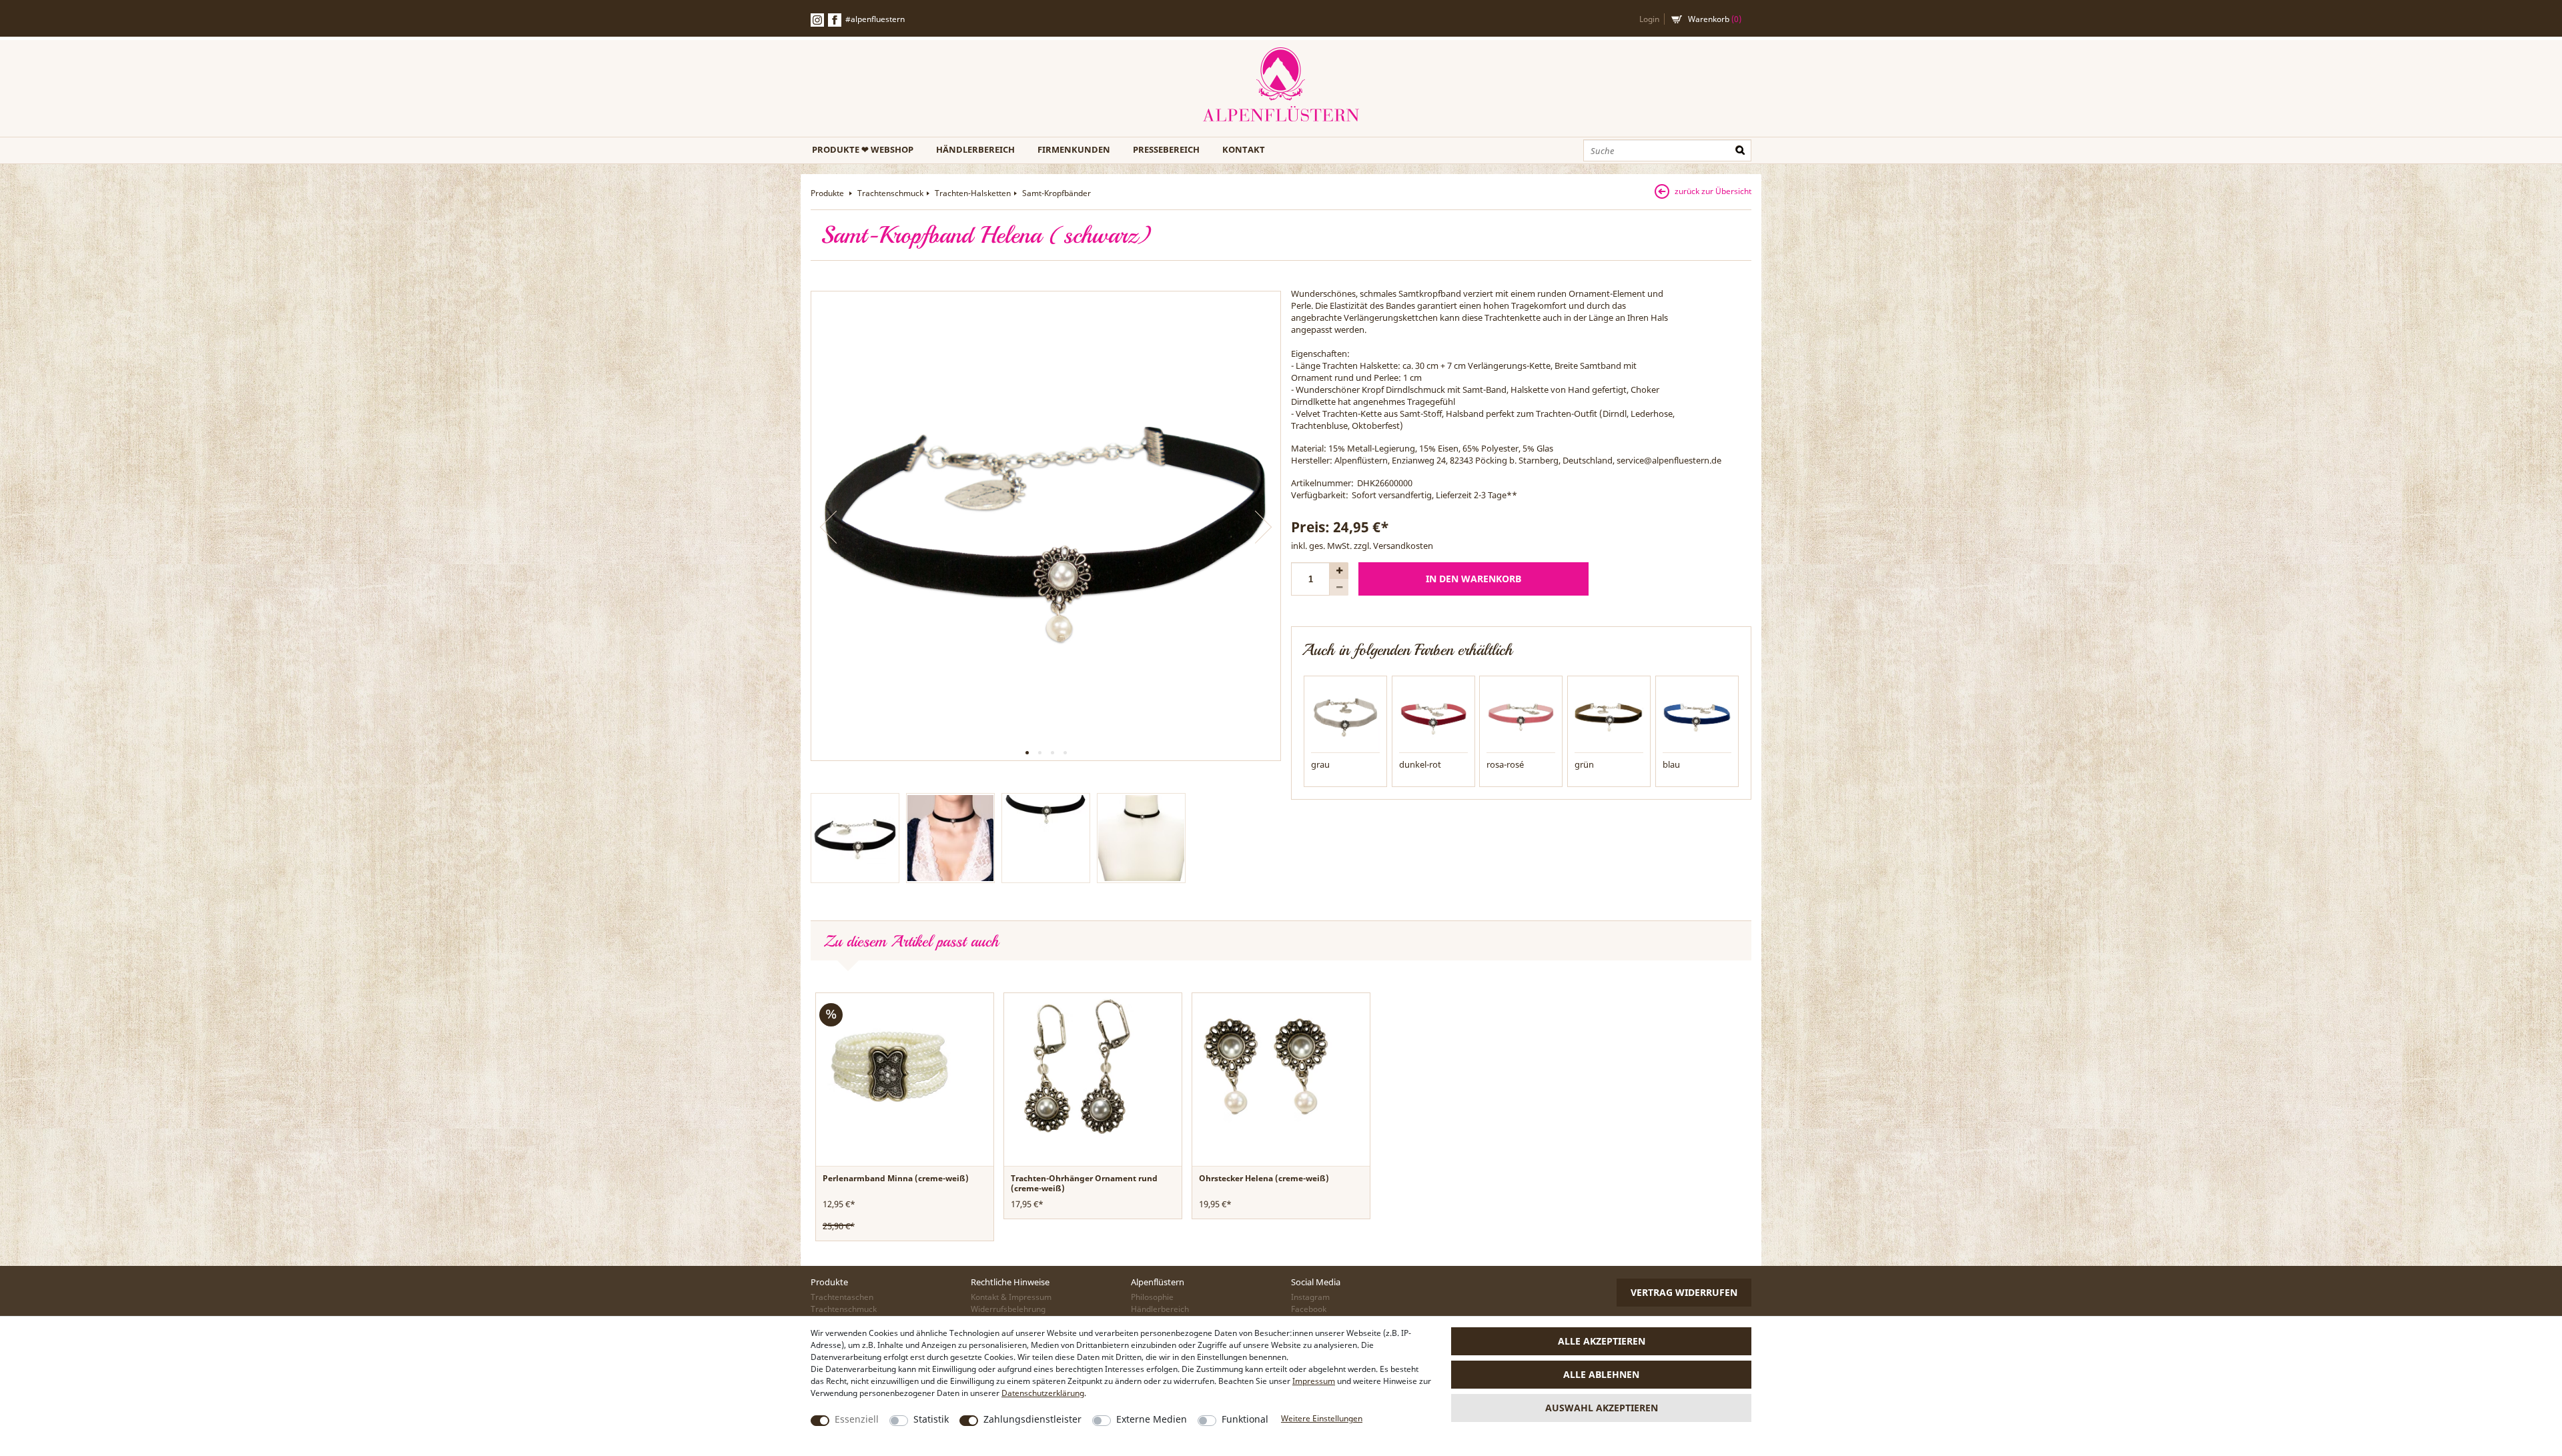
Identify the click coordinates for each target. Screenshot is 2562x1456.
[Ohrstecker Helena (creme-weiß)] (1266, 1066)
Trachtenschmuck (890, 193)
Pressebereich (1166, 149)
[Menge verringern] (1339, 587)
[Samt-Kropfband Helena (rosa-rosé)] (1521, 716)
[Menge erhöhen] (1339, 571)
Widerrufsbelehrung (1008, 1309)
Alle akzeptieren (1602, 1341)
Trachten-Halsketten (973, 193)
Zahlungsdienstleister (1032, 1419)
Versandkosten (1403, 546)
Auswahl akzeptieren (1602, 1408)
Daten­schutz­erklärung (1043, 1393)
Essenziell (857, 1419)
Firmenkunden (1074, 149)
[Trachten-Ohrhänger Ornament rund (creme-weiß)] (1078, 1066)
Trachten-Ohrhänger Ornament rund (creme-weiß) (1084, 1183)
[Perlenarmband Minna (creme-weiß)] (889, 1066)
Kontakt (1244, 149)
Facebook (835, 20)
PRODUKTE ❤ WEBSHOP (863, 149)
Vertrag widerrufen (1684, 1292)
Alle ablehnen (1601, 1374)
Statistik (931, 1419)
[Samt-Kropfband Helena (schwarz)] (1046, 526)
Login (1649, 19)
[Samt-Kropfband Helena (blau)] (1697, 716)
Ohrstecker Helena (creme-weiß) (1264, 1178)
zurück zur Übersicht (1713, 191)
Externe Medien (1152, 1419)
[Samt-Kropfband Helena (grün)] (1609, 716)
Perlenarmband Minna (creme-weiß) (896, 1178)
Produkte (828, 193)
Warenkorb (1715, 19)
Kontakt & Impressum (1011, 1297)
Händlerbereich (975, 149)
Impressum (1314, 1381)
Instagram (1310, 1297)
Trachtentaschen (842, 1297)
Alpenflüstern (1281, 85)
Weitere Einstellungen (1322, 1418)
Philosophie (1152, 1297)
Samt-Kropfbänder (1056, 193)
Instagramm (817, 20)
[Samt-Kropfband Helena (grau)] (1345, 716)
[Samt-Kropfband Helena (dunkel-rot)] (1433, 716)
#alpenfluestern (875, 19)
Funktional (1245, 1419)
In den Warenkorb (1473, 579)
